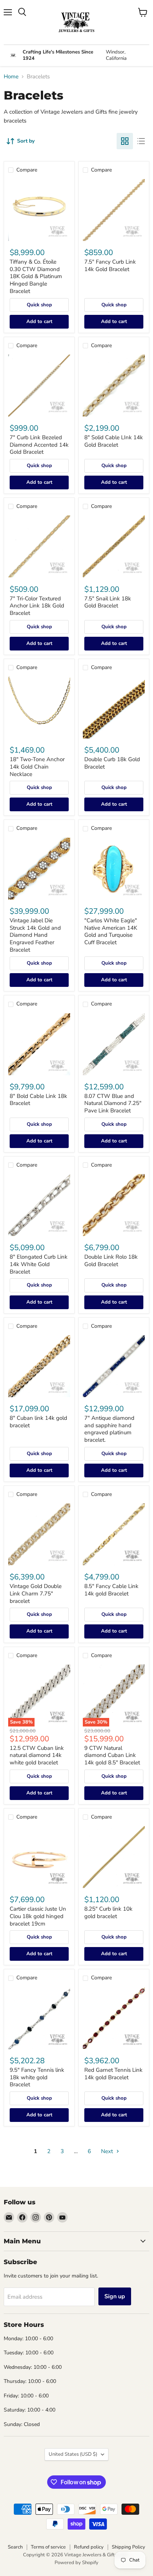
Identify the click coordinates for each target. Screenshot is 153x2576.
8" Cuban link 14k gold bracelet (38, 1422)
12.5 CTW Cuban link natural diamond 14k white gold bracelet (37, 1755)
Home (11, 77)
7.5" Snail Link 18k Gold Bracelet (108, 602)
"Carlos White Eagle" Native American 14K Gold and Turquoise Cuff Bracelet (111, 931)
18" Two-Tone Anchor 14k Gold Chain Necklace (37, 767)
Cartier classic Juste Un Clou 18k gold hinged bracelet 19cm (38, 1916)
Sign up (115, 2296)
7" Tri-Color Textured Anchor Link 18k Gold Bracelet (37, 606)
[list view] (141, 141)
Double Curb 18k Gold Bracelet (112, 763)
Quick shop (39, 305)
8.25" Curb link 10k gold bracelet (108, 1913)
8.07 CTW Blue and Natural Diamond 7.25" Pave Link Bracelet (113, 1103)
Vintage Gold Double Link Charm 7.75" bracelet (36, 1593)
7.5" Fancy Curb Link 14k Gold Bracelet (110, 265)
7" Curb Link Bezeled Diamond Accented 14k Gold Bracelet (39, 445)
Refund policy (89, 2547)
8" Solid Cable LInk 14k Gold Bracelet (114, 441)
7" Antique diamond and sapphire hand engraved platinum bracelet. (109, 1429)
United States (73, 2454)
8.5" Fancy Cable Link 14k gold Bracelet (111, 1590)
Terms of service (48, 2547)
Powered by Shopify (76, 2563)
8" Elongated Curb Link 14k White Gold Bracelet (39, 1264)
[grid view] (125, 141)
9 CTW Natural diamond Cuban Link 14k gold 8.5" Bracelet (112, 1755)
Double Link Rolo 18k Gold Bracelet (111, 1261)
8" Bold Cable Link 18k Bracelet (38, 1100)
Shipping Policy (128, 2547)
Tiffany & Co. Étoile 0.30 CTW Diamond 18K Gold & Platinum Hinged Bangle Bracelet (36, 276)
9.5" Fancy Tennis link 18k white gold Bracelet (37, 2077)
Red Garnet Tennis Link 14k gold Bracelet (113, 2074)
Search (15, 2547)
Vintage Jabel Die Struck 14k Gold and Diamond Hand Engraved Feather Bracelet (35, 935)
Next (108, 2151)
